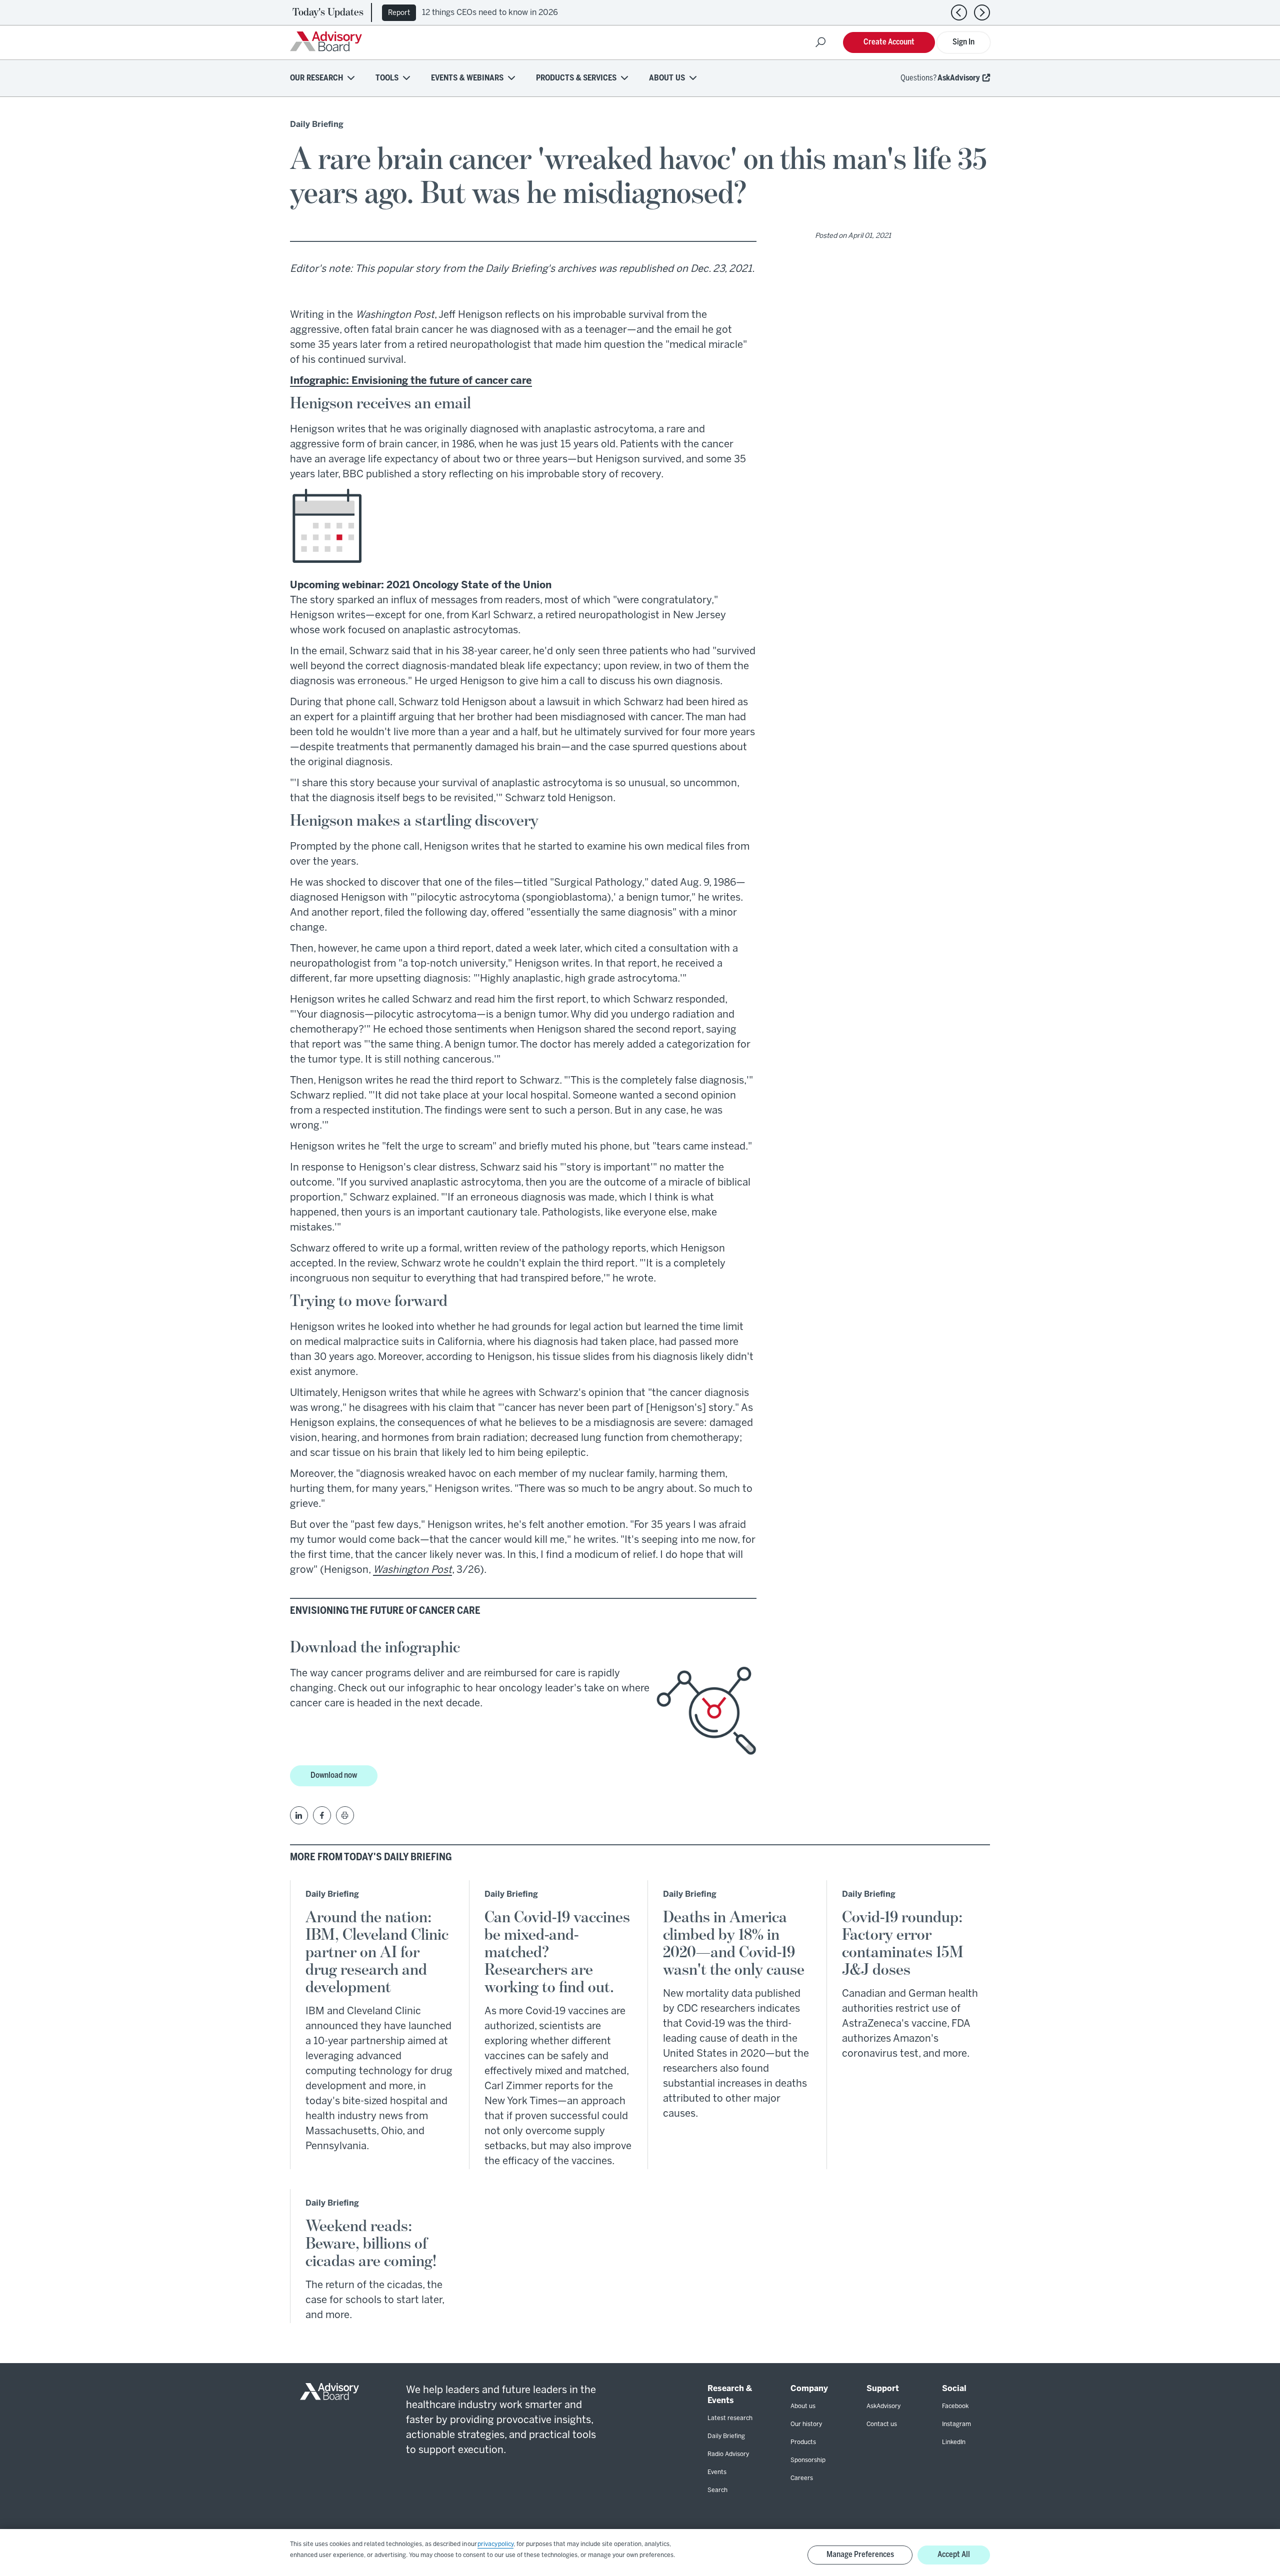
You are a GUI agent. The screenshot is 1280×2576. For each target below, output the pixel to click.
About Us (667, 78)
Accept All (954, 2555)
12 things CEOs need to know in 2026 (490, 13)
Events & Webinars (467, 78)
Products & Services (576, 78)
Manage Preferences (860, 2555)
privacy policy (495, 2544)
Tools (387, 78)
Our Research (316, 78)
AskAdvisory (959, 78)
